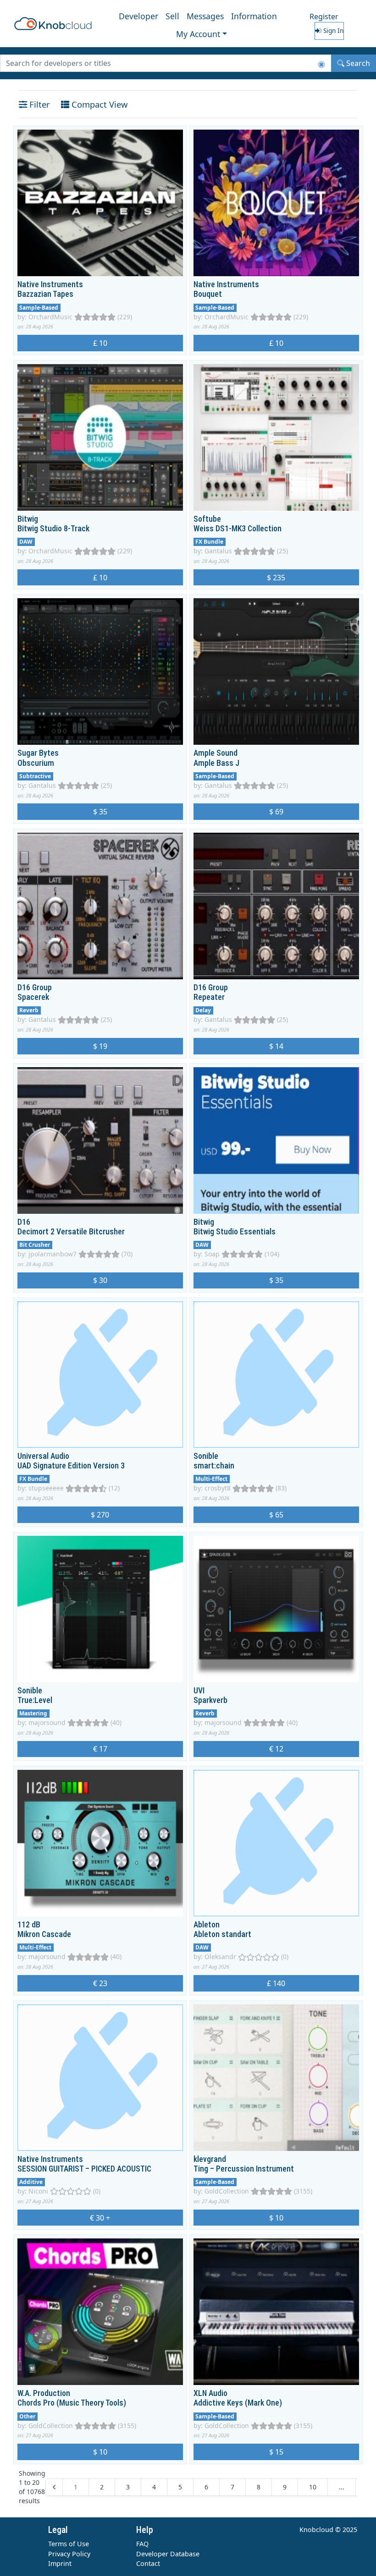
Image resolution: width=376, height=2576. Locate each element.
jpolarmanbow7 (53, 1254)
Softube (207, 519)
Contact (148, 2563)
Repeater (209, 997)
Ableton (207, 1925)
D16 (24, 1222)
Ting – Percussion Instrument (244, 2169)
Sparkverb (210, 1700)
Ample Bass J (216, 763)
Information (254, 16)
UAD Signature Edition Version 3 (71, 1466)
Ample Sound (216, 753)
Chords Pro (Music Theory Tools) (72, 2403)
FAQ (142, 2544)
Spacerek (33, 997)
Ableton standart (222, 1934)
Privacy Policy (69, 2554)
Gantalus (218, 551)
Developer (138, 16)
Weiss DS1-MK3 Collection (238, 529)
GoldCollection (227, 2191)
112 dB (29, 1925)
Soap (212, 1254)
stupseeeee (46, 1488)
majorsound (47, 1722)
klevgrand (210, 2159)
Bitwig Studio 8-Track (53, 529)
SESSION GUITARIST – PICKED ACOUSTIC (84, 2169)
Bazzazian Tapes (45, 294)
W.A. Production (44, 2393)
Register (324, 16)
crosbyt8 (218, 1488)
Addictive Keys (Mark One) (238, 2403)
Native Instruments (50, 284)
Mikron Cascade (44, 1934)
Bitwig (28, 519)
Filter (39, 104)
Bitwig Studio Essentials (235, 1232)
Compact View (98, 104)
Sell (172, 16)
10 (313, 2487)
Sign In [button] (332, 30)
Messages (205, 16)
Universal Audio (43, 1456)
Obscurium (36, 763)
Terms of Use (69, 2544)
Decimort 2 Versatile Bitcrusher (71, 1232)
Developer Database (168, 2554)
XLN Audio (210, 2393)
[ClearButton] (321, 65)
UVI (199, 1691)
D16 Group (35, 988)
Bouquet (208, 294)
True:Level (35, 1700)
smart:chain (214, 1466)
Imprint (60, 2563)
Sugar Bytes (38, 753)
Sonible (206, 1456)
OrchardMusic (50, 317)
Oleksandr (220, 1957)
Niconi (38, 2191)
